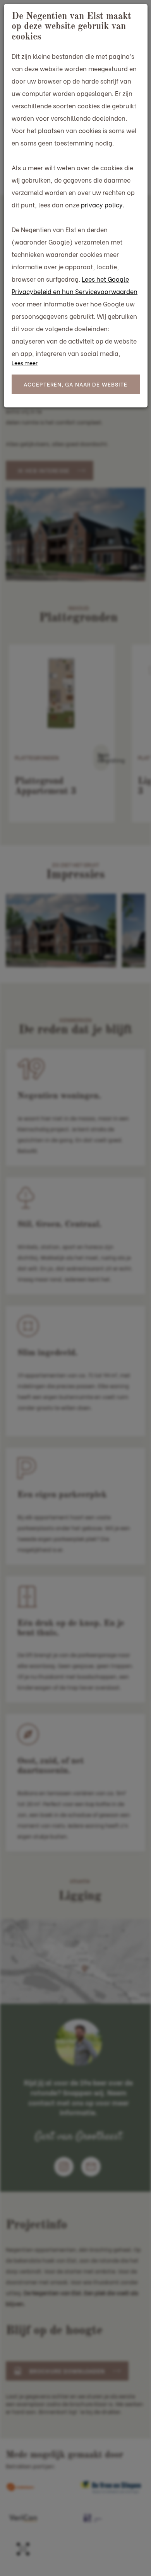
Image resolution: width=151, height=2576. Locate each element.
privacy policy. (103, 204)
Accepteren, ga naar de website (76, 384)
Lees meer (25, 363)
